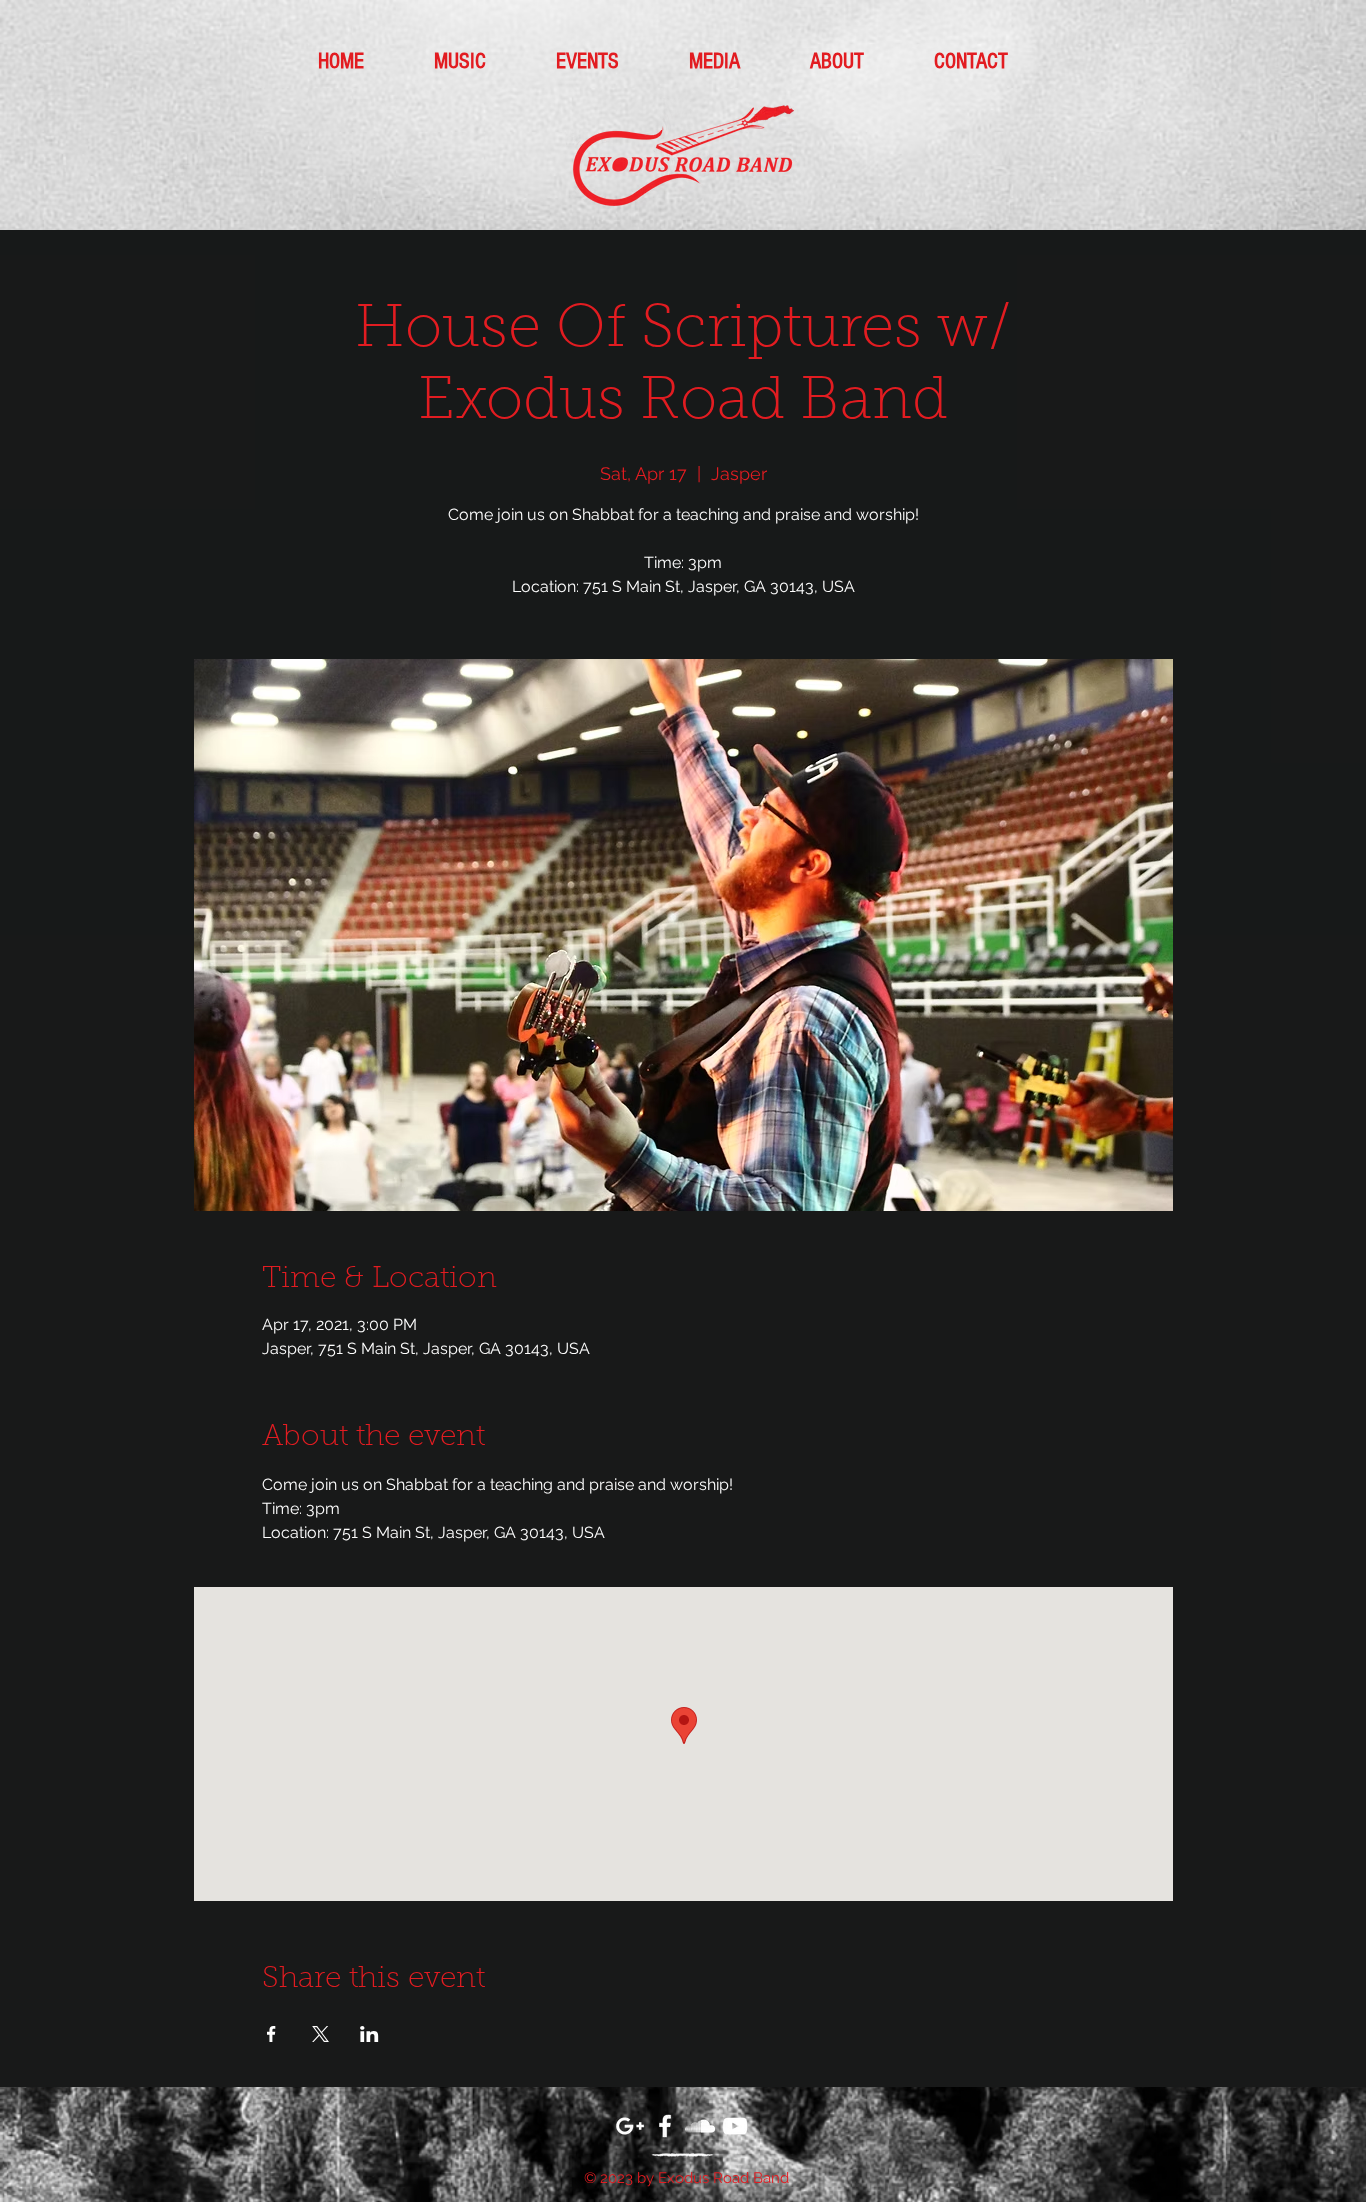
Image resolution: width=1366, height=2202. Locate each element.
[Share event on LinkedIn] (369, 2034)
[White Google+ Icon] (630, 2126)
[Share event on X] (320, 2034)
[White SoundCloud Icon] (700, 2126)
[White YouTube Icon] (735, 2126)
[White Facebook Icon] (665, 2126)
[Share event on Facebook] (271, 2034)
